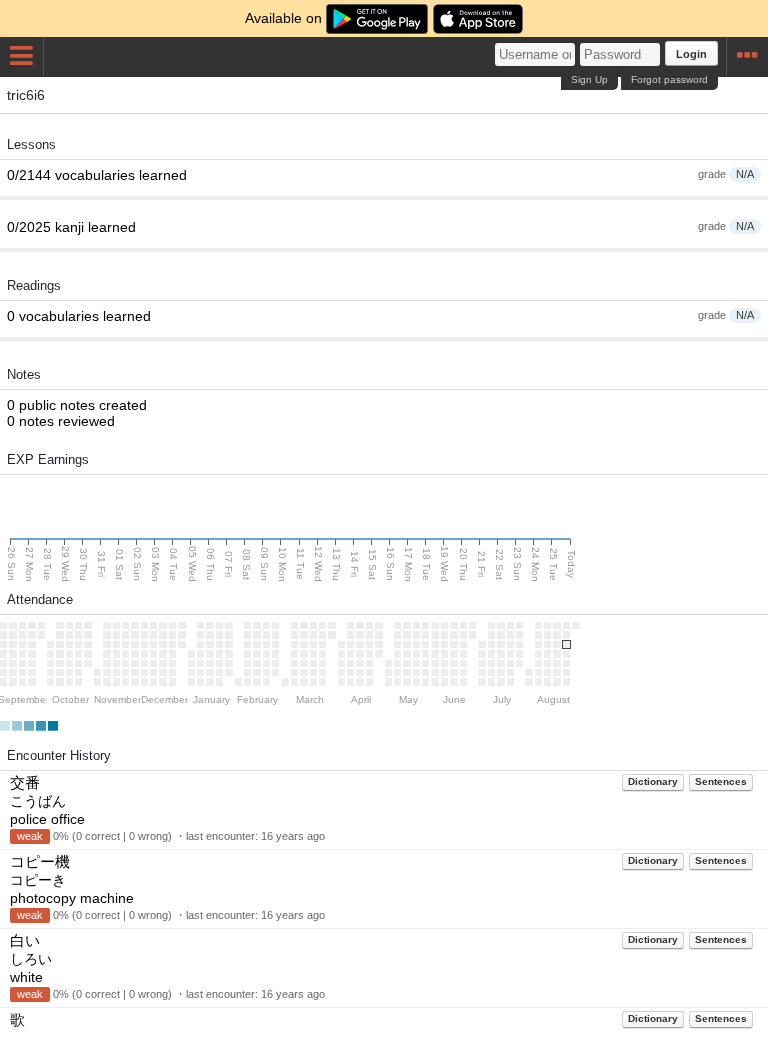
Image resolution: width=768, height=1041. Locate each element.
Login (691, 54)
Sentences (721, 781)
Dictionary (653, 781)
